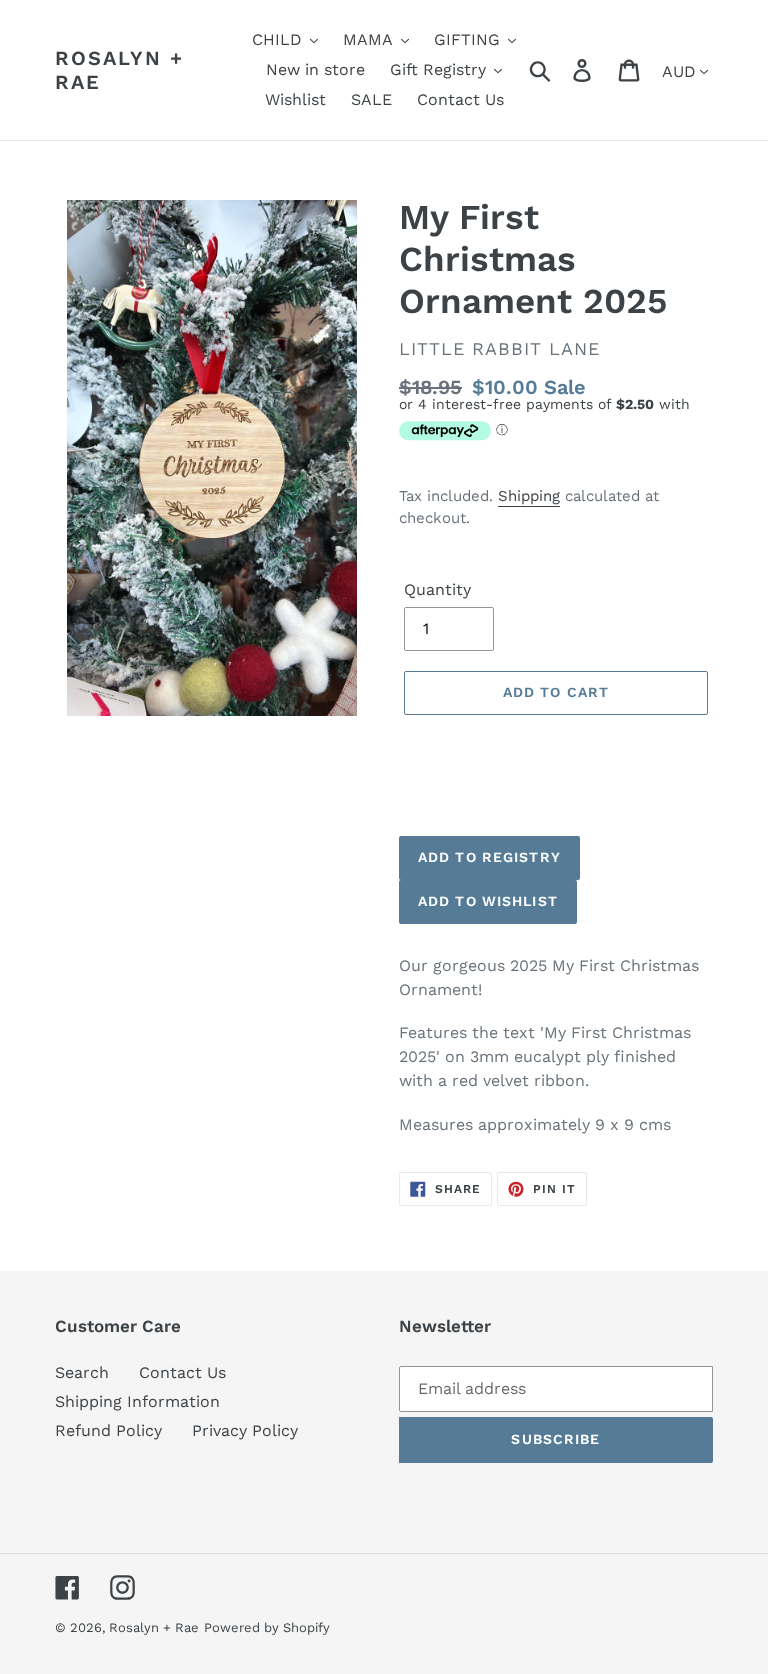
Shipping (529, 496)
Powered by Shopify (267, 1627)
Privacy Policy (245, 1430)
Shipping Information (137, 1401)
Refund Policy (108, 1430)
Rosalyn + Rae (119, 70)
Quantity (437, 589)
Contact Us (182, 1372)
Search (82, 1372)
